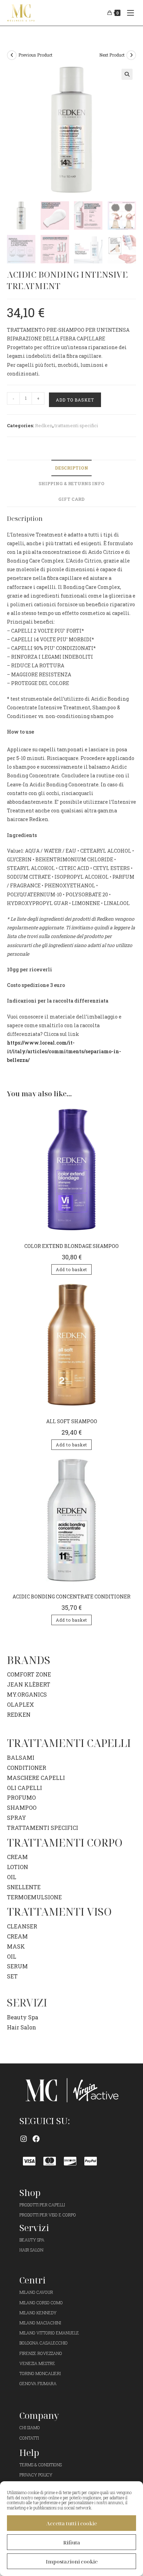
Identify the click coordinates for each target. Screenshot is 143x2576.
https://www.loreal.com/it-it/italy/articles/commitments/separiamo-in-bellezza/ (64, 1051)
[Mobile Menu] (129, 13)
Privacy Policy (36, 2475)
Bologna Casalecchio (44, 2343)
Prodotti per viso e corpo (48, 2215)
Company (39, 2415)
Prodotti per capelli (42, 2205)
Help (29, 2452)
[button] (127, 74)
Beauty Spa (23, 2017)
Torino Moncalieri (40, 2373)
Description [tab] (71, 468)
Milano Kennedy (38, 2313)
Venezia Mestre (37, 2363)
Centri (32, 2280)
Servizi (34, 2228)
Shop (30, 2193)
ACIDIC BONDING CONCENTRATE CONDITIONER (71, 1597)
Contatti (29, 2438)
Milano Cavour (36, 2292)
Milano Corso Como (41, 2303)
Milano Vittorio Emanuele (49, 2333)
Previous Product (35, 55)
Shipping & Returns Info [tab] (71, 483)
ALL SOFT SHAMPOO (72, 1421)
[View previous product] (12, 55)
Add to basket (75, 400)
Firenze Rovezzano (41, 2353)
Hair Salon (22, 2027)
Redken (44, 425)
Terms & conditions (41, 2465)
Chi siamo (30, 2427)
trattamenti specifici (76, 425)
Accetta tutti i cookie (71, 2523)
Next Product (112, 55)
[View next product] (131, 55)
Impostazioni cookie (72, 2561)
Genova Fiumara (38, 2383)
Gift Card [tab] (71, 499)
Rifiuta (72, 2542)
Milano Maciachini (40, 2323)
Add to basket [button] (71, 1269)
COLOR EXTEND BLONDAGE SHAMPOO (71, 1246)
